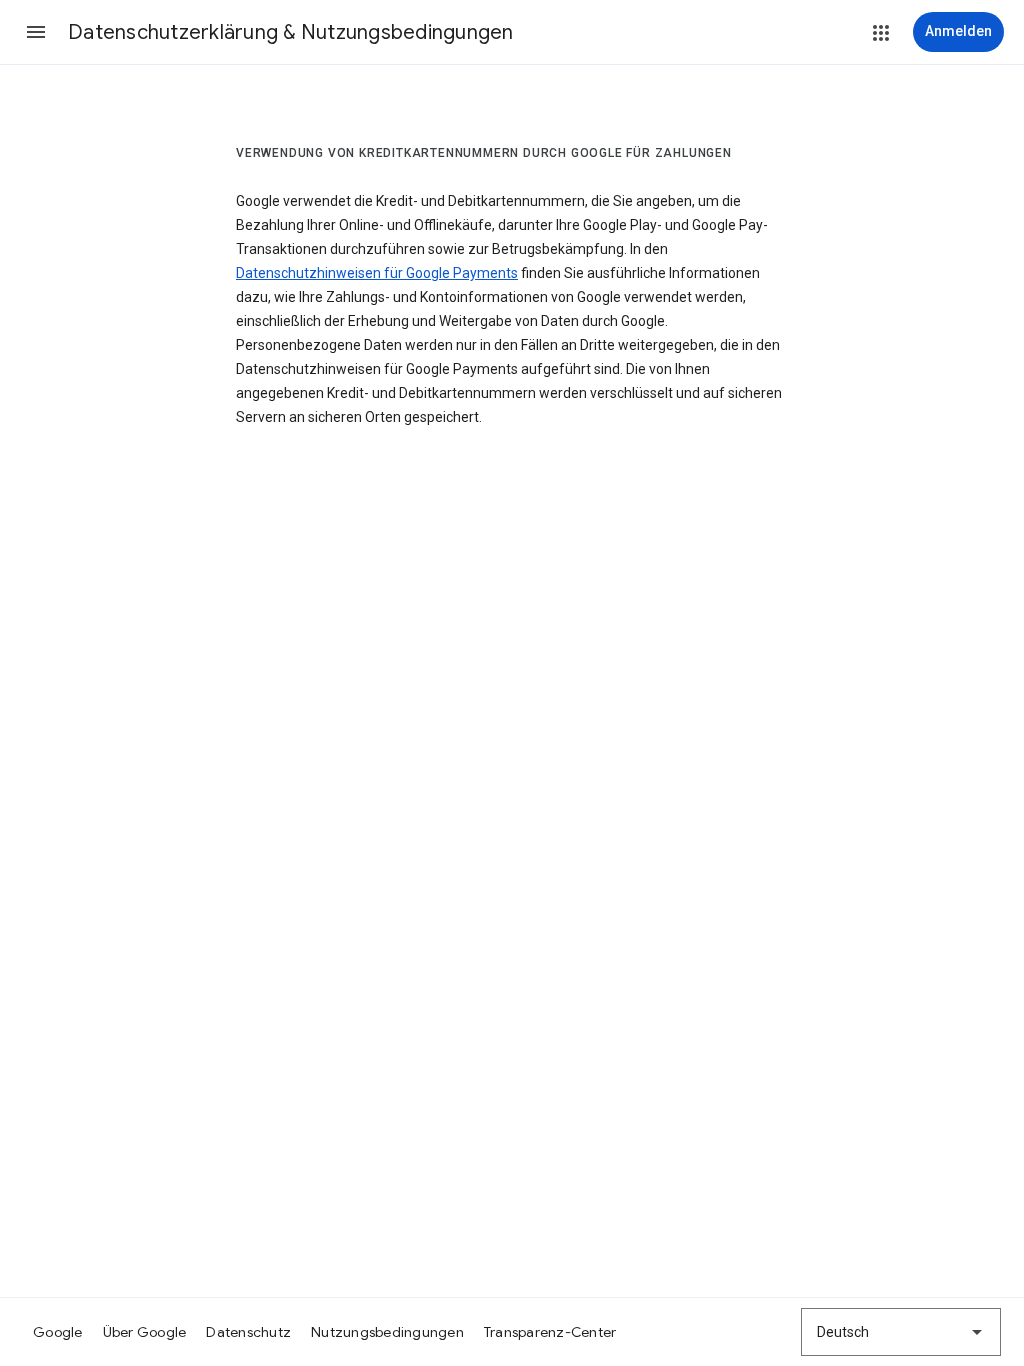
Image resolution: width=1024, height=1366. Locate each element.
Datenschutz (248, 1332)
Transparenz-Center (550, 1332)
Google (58, 1332)
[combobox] (901, 1332)
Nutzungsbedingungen (387, 1332)
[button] (36, 32)
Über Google (145, 1332)
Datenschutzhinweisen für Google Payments (377, 273)
